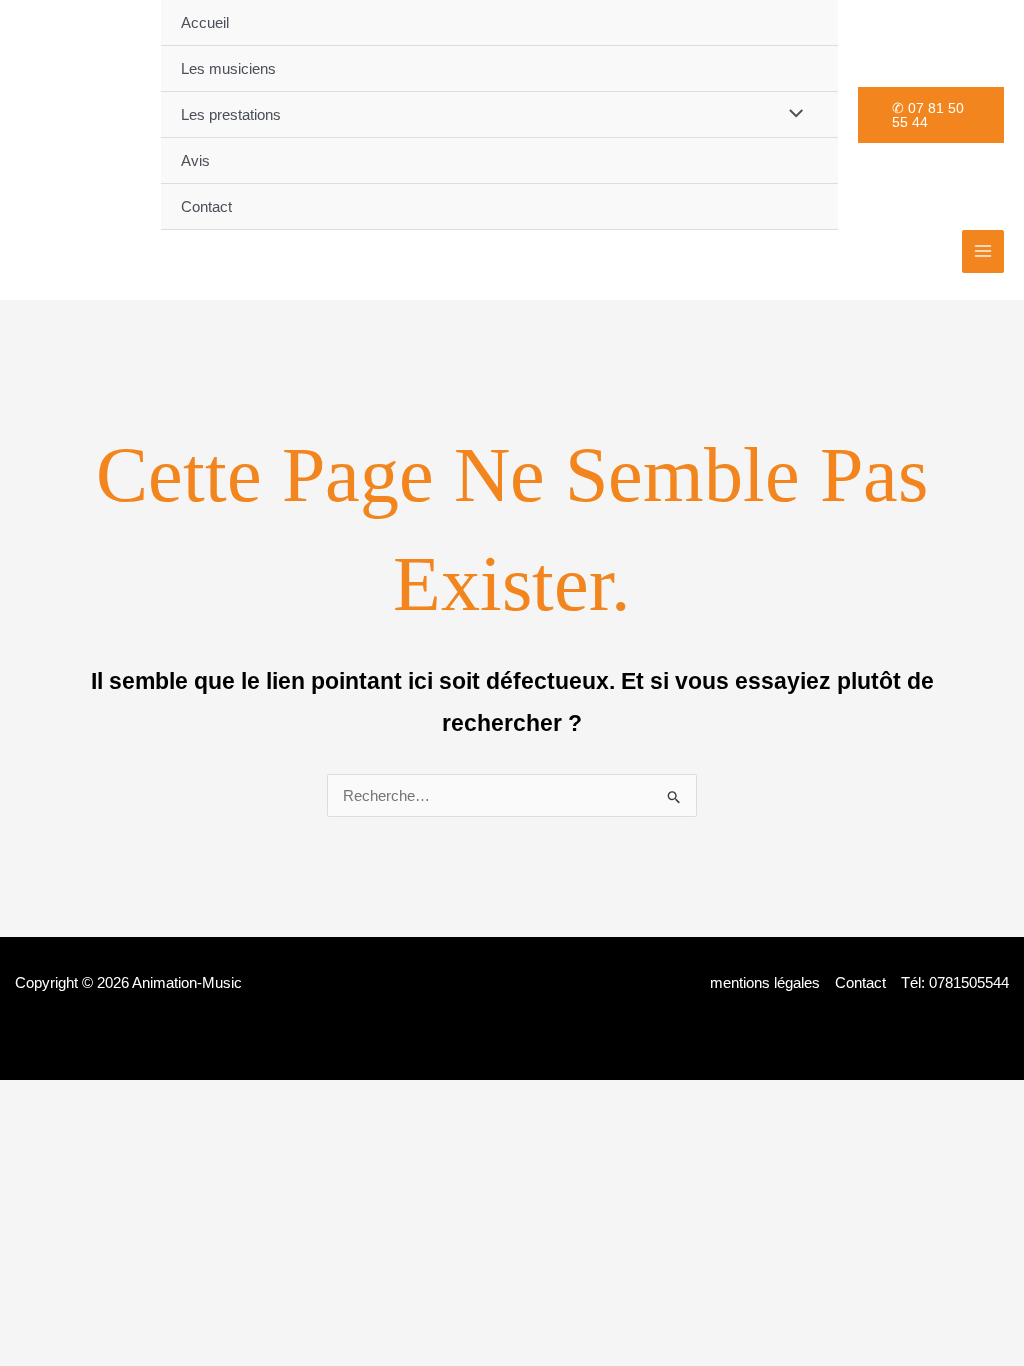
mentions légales (765, 982)
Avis (195, 160)
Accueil (205, 22)
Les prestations (231, 114)
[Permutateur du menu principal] (983, 251)
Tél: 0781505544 (955, 982)
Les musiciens (228, 68)
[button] (931, 115)
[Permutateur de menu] (790, 114)
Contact (206, 206)
